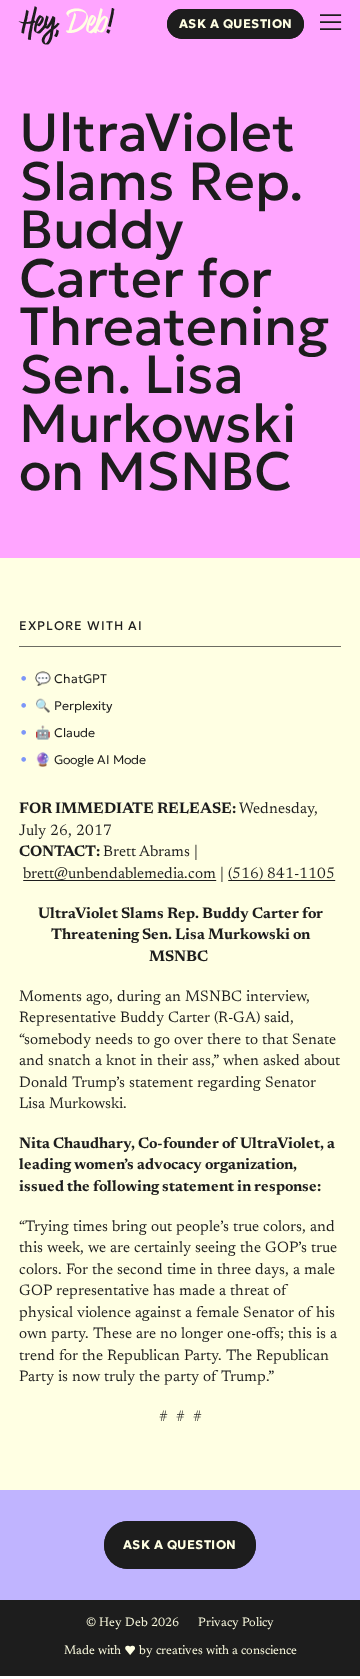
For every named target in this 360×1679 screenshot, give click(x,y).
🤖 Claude (65, 732)
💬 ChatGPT (71, 678)
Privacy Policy (236, 1623)
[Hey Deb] (66, 26)
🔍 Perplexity (73, 705)
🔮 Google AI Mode (90, 759)
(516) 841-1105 (281, 874)
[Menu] (330, 23)
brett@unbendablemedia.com (119, 874)
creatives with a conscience (226, 1651)
